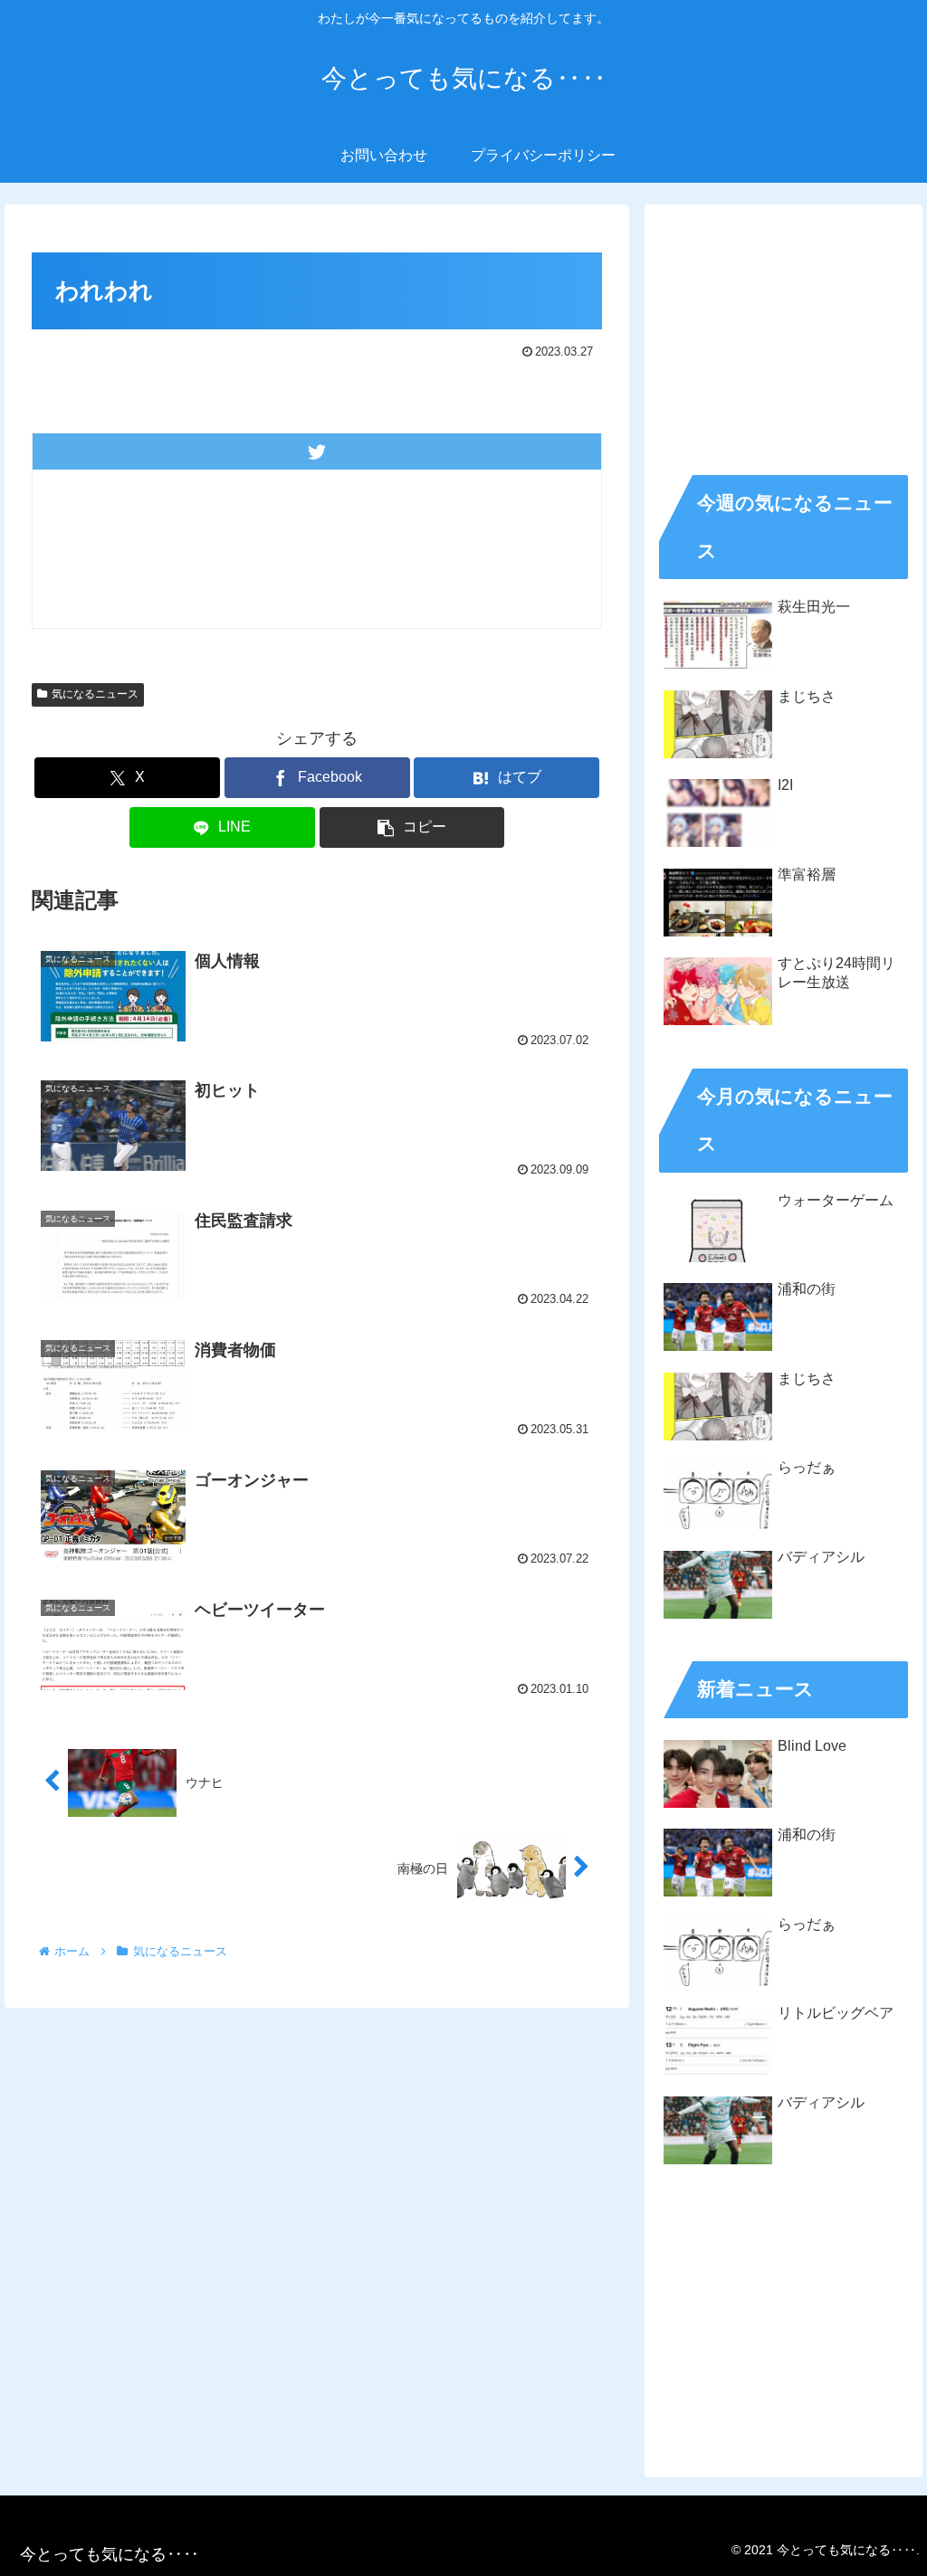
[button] (412, 827)
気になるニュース (95, 694)
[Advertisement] (783, 333)
